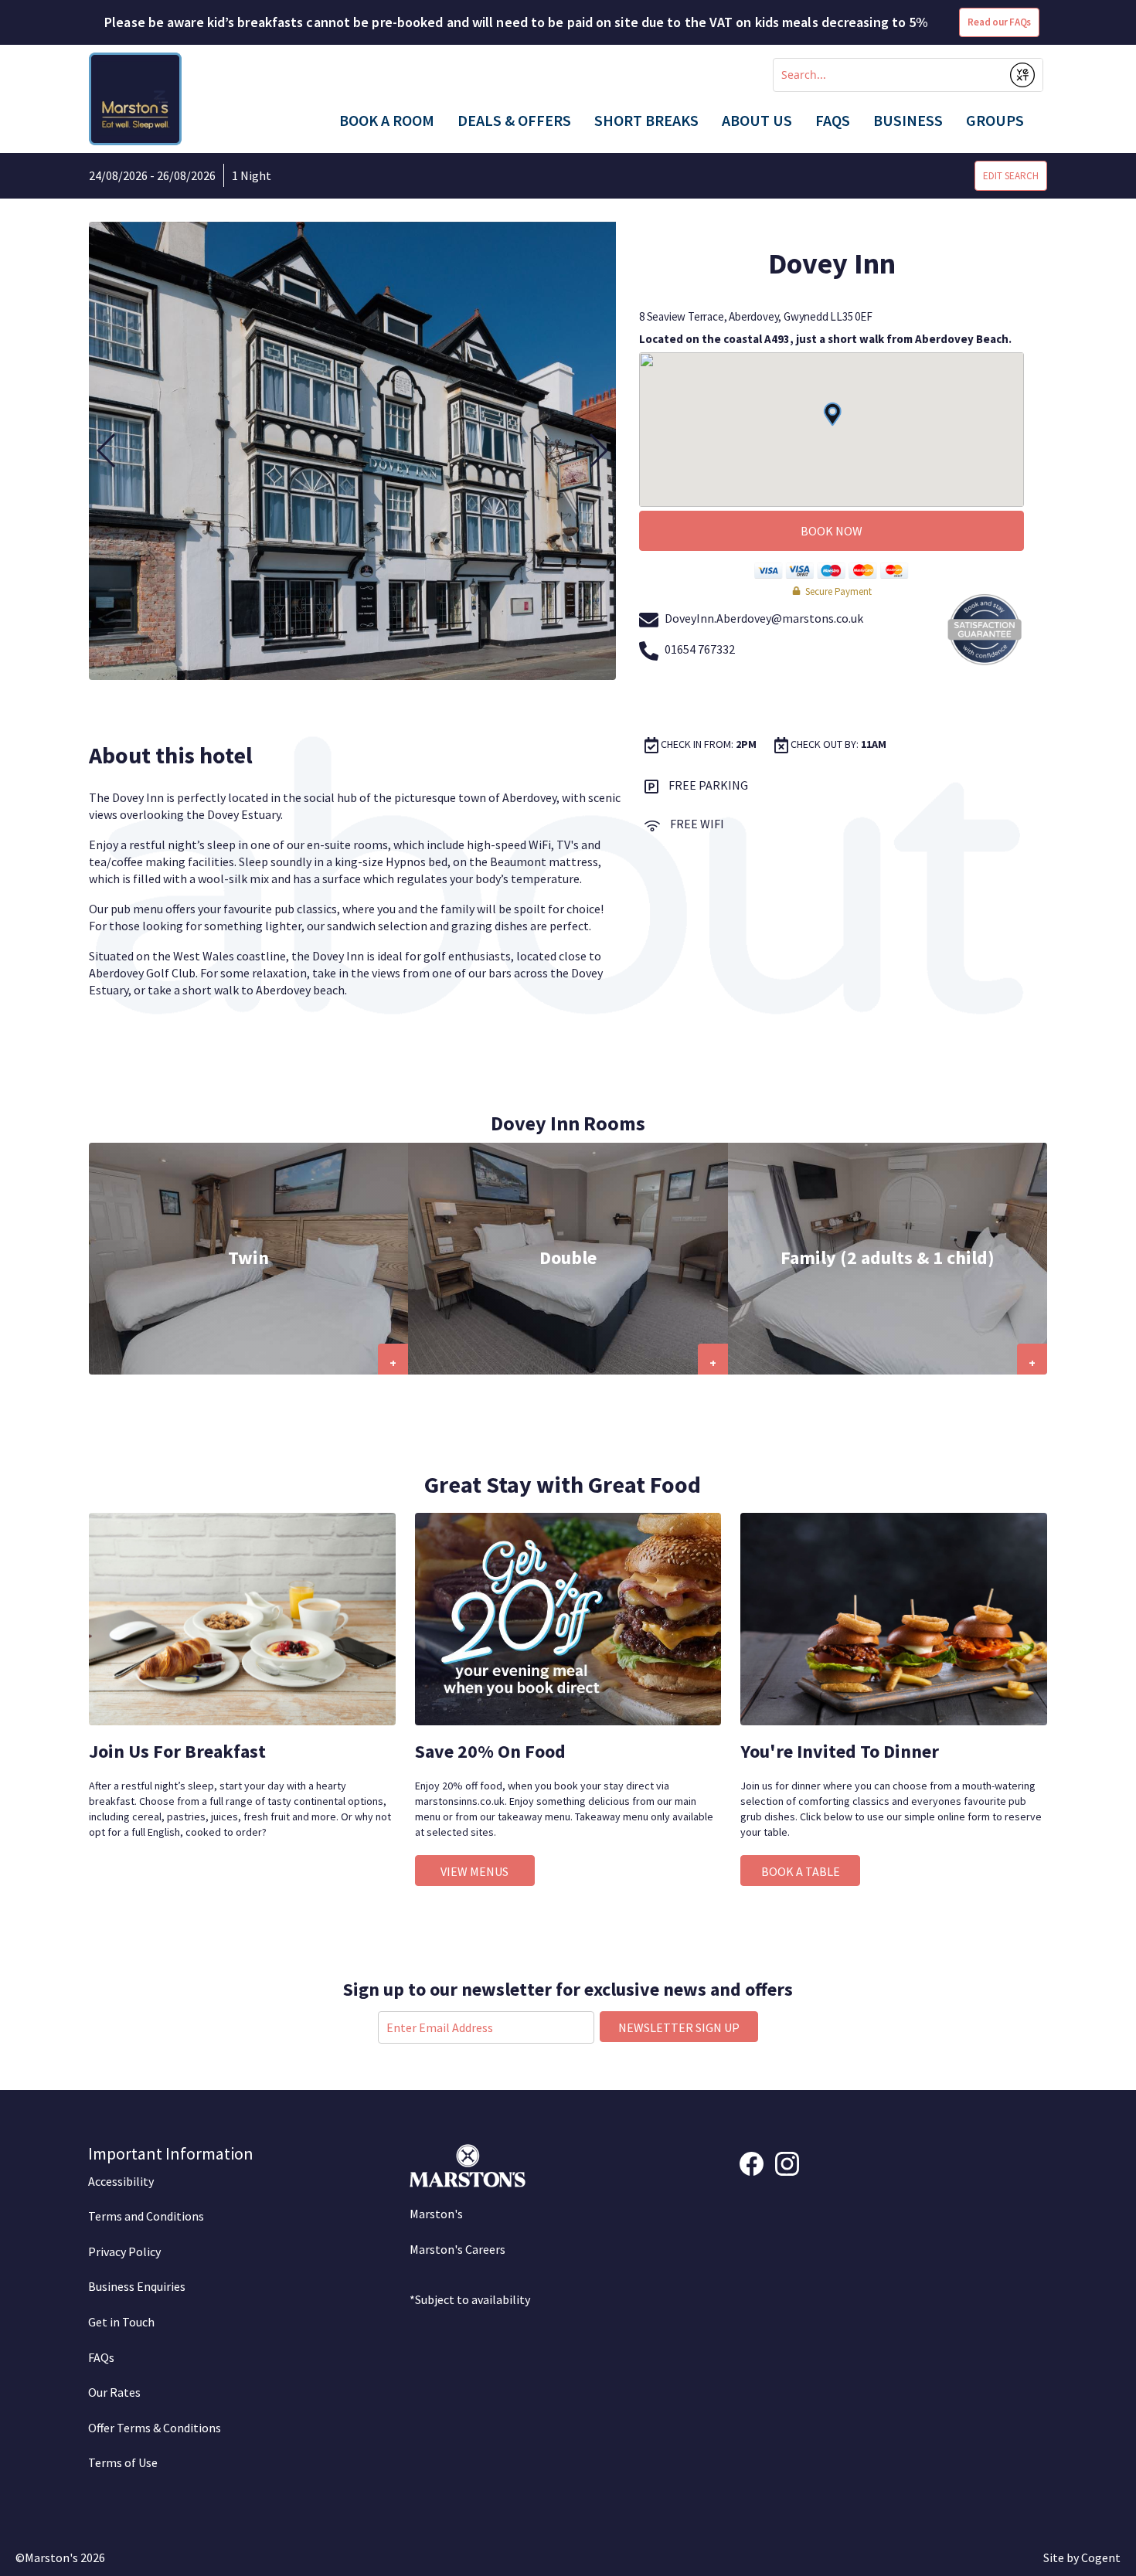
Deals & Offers (514, 121)
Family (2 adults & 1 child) (888, 1257)
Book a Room (387, 121)
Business (908, 121)
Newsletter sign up (679, 2027)
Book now (832, 531)
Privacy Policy (124, 2251)
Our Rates (114, 2392)
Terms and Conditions (146, 2216)
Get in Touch (121, 2322)
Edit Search (1011, 176)
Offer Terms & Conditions (155, 2428)
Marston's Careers (457, 2249)
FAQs (833, 121)
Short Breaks (646, 121)
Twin (248, 1257)
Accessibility (121, 2181)
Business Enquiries (137, 2286)
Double (568, 1257)
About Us (757, 121)
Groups (995, 121)
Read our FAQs (999, 22)
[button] (107, 450)
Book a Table (801, 1871)
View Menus (474, 1871)
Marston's (436, 2214)
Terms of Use (123, 2462)
